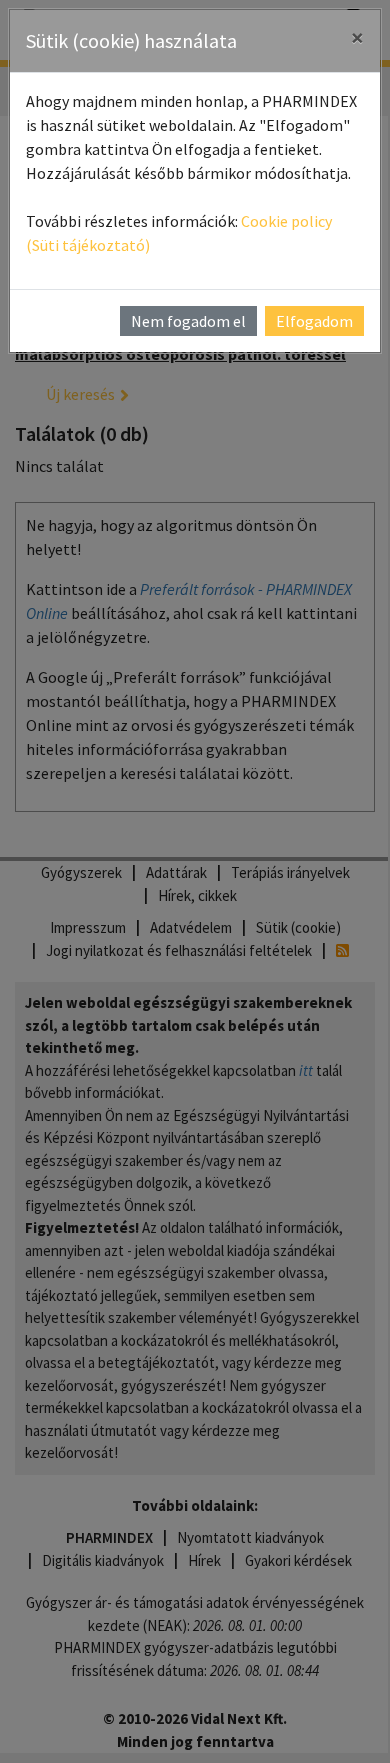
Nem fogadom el (188, 321)
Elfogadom (314, 321)
